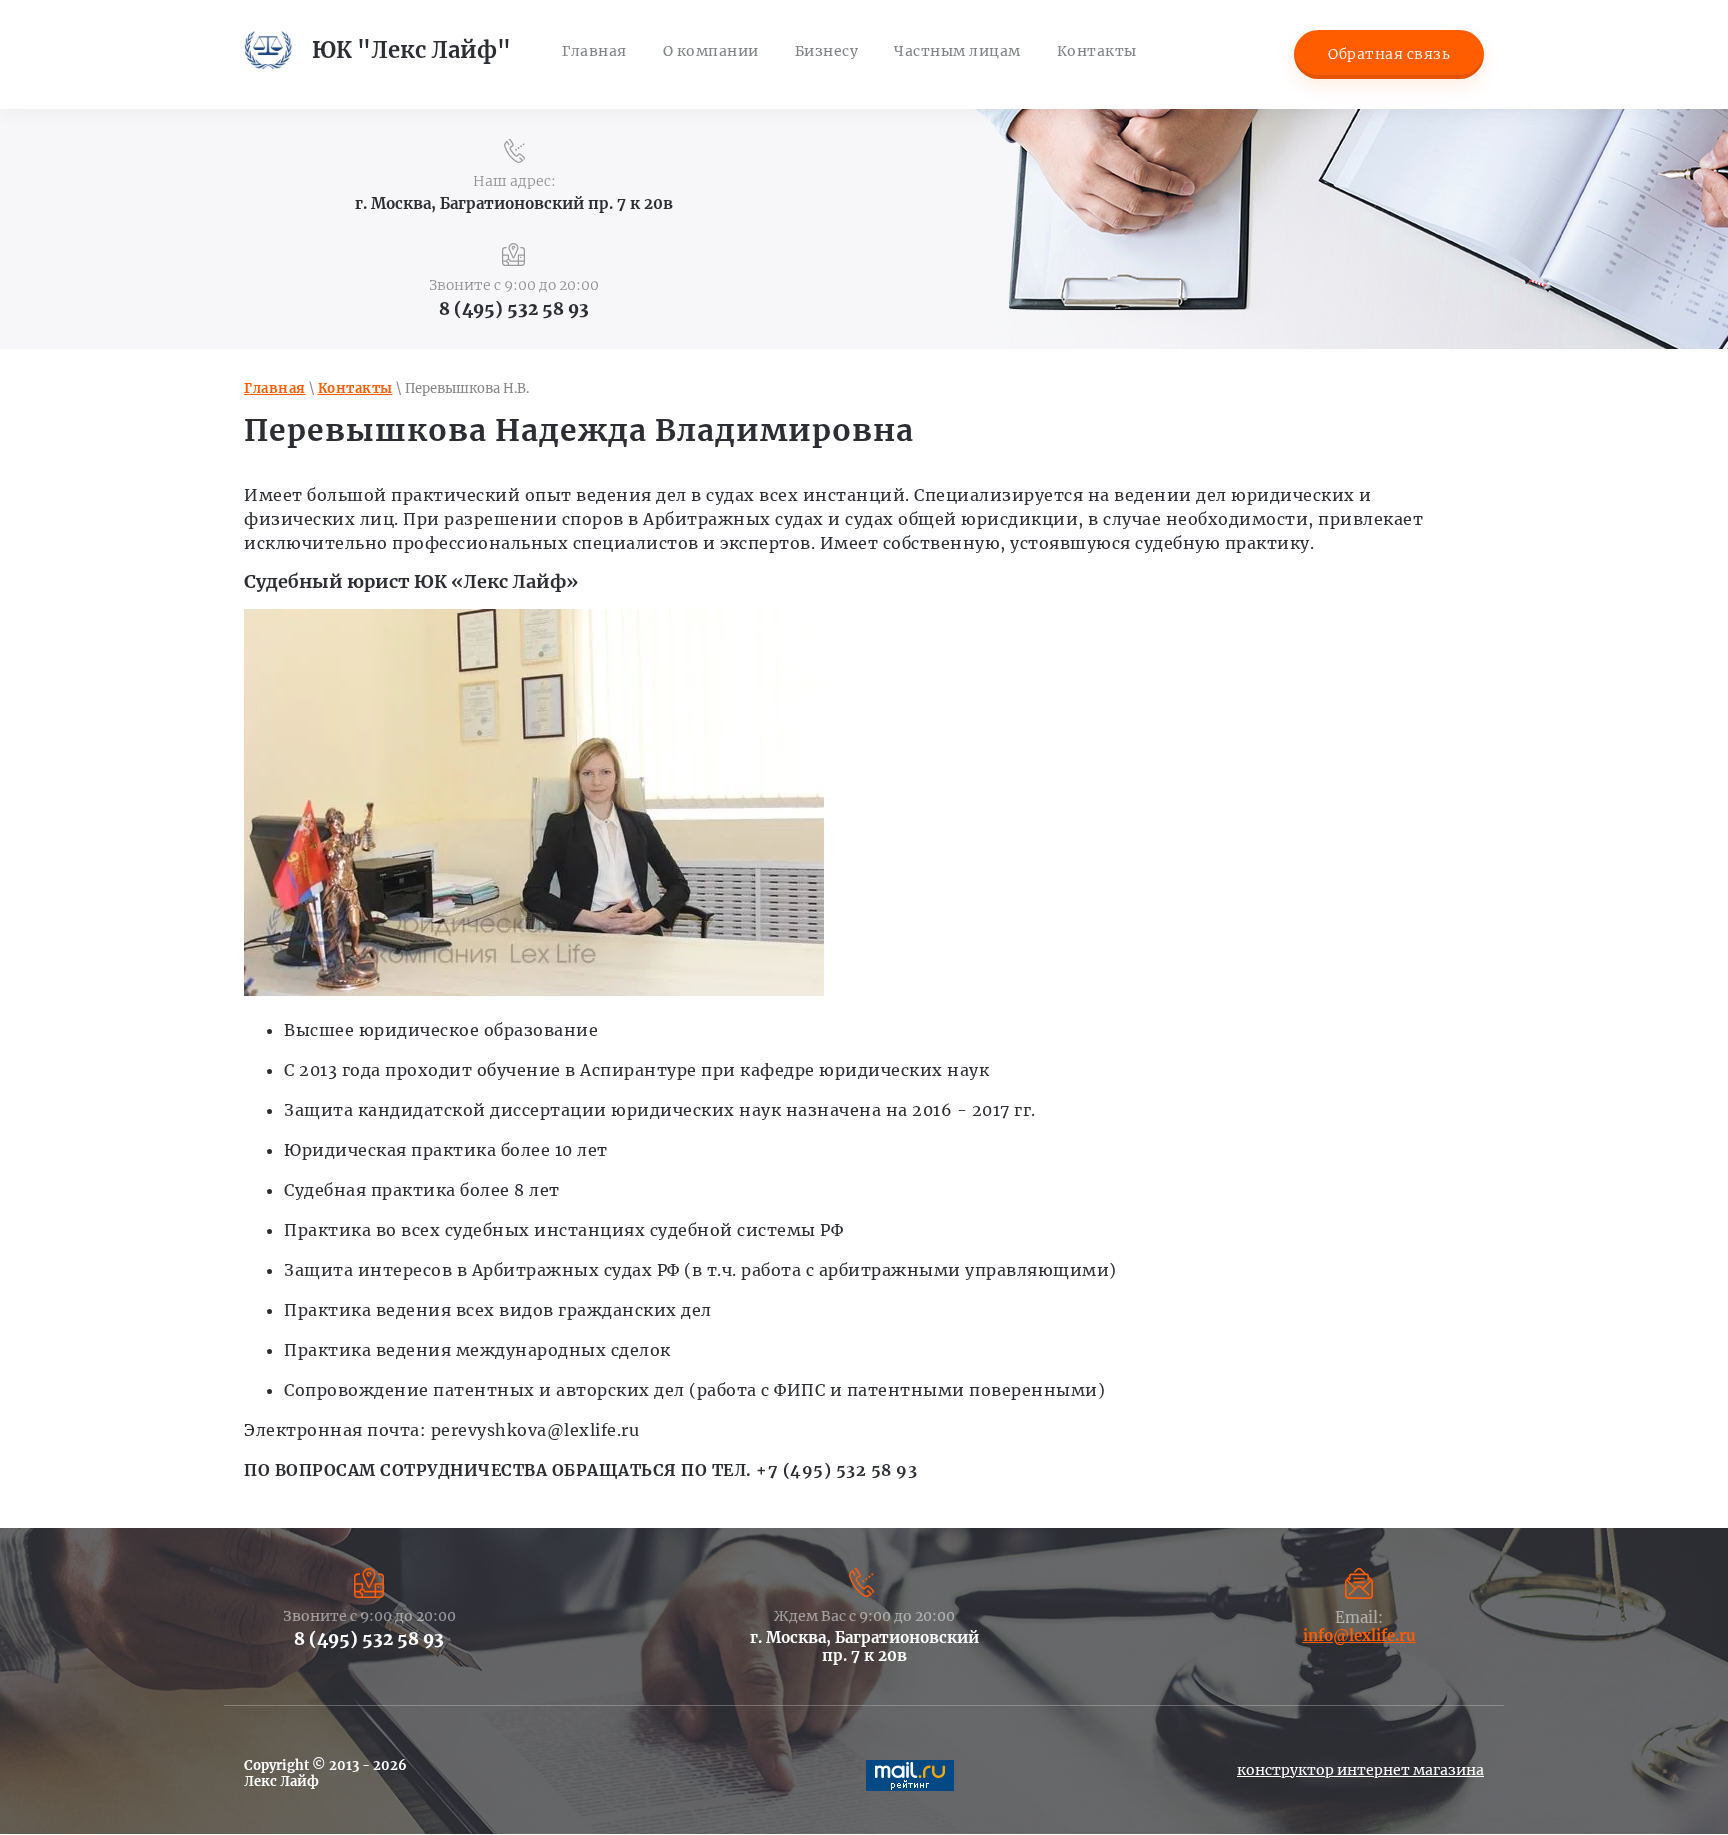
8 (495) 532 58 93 (514, 309)
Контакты (355, 388)
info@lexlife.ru (1359, 1635)
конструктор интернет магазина (1360, 1770)
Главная (275, 388)
